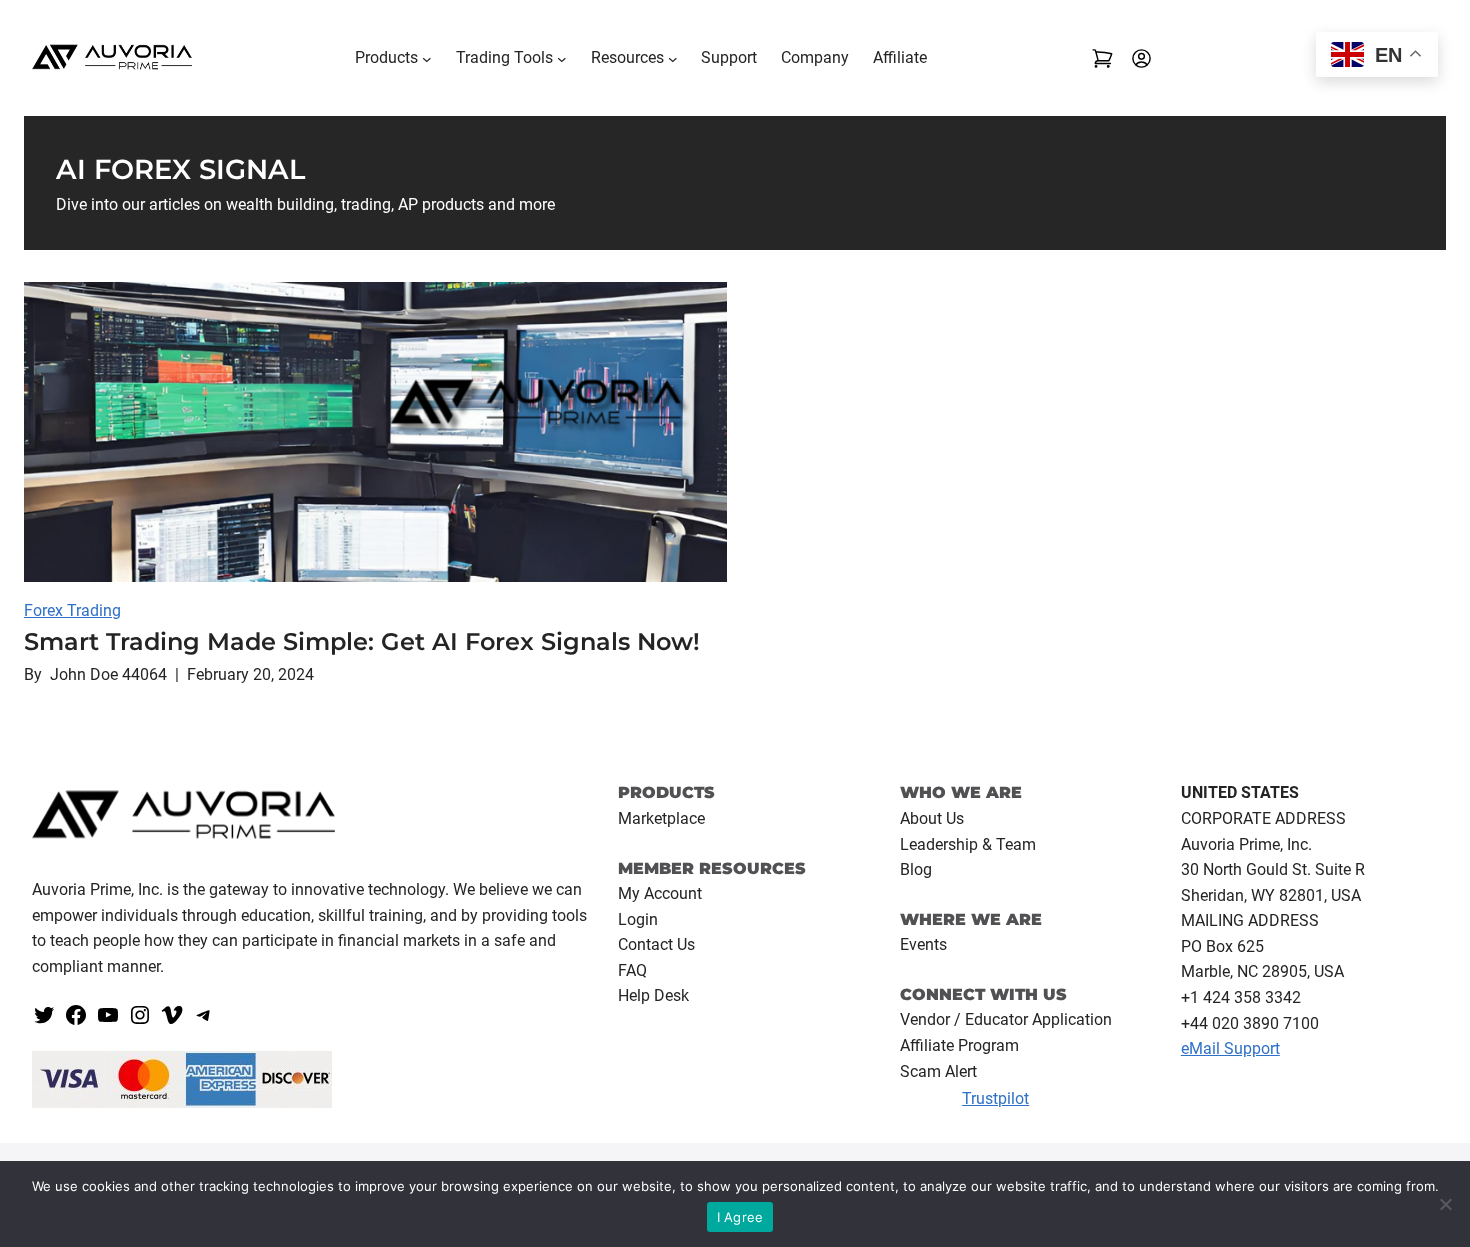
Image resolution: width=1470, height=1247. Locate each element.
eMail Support (1230, 1048)
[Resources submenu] (673, 58)
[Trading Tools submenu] (562, 58)
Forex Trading (72, 610)
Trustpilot (995, 1098)
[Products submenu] (427, 58)
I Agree (740, 1217)
